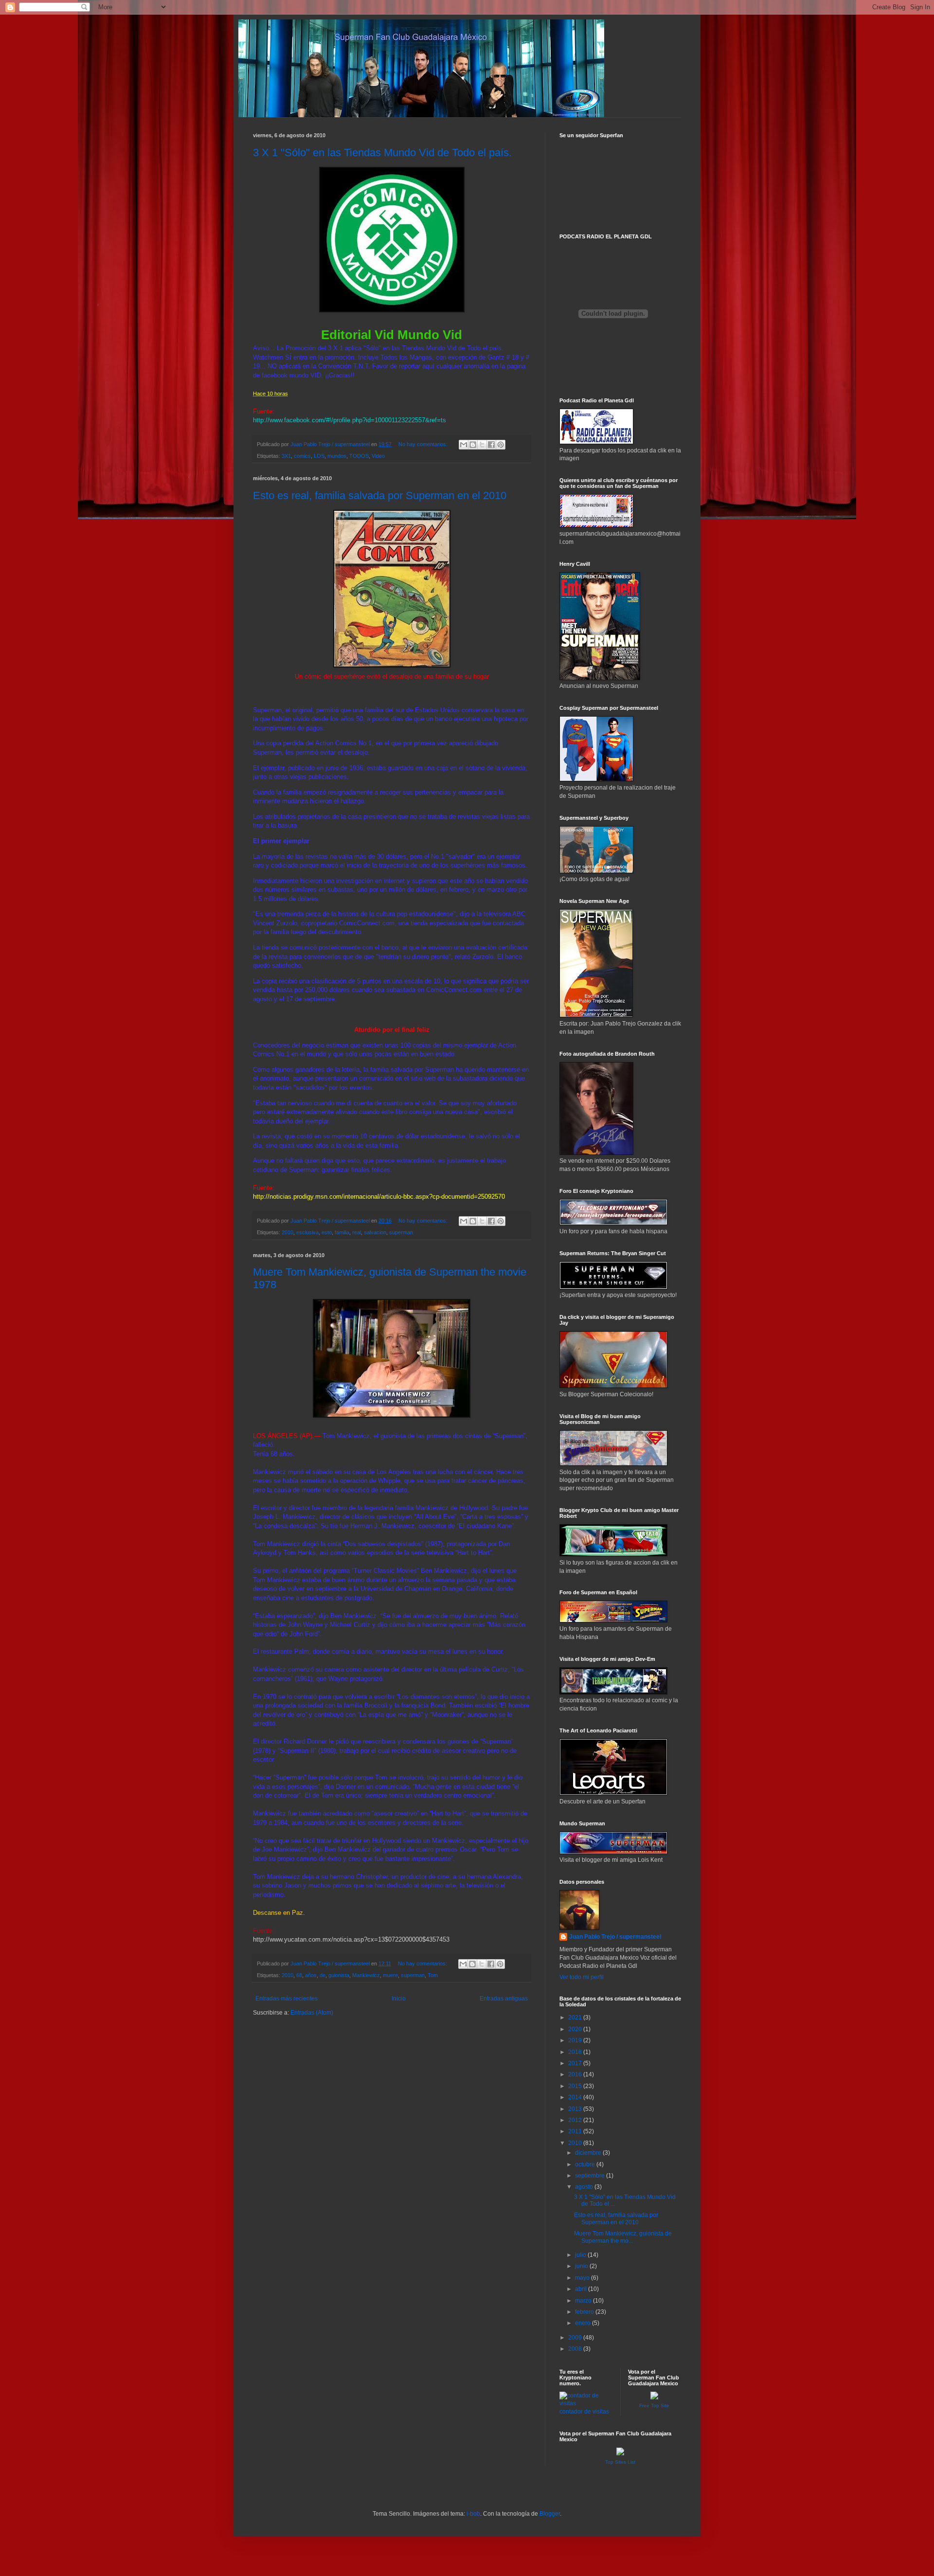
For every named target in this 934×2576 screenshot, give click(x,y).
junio (582, 2266)
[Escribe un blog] (473, 445)
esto (327, 1232)
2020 (576, 2029)
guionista (339, 1975)
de (323, 1975)
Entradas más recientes (287, 1999)
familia (342, 1232)
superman (401, 1232)
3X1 (286, 456)
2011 (576, 2131)
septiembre (591, 2176)
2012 (576, 2120)
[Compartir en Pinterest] (501, 445)
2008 (576, 2349)
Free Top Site (654, 2405)
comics (302, 456)
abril (582, 2289)
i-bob (473, 2514)
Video (378, 456)
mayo (583, 2278)
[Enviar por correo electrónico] (464, 445)
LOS (319, 456)
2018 (576, 2052)
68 (299, 1975)
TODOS (359, 456)
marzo (584, 2301)
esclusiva (307, 1232)
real (357, 1232)
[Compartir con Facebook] (491, 445)
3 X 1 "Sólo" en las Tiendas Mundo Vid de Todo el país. (382, 153)
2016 (576, 2074)
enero (584, 2323)
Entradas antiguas (504, 1999)
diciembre (589, 2153)
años (311, 1975)
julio (581, 2255)
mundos (337, 456)
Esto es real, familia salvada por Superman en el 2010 (380, 495)
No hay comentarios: (424, 444)
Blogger (550, 2514)
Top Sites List (620, 2462)
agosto (585, 2187)
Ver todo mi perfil (582, 1977)
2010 (287, 1232)
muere (390, 1975)
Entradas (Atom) (312, 2013)
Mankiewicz (366, 1975)
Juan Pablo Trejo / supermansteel (615, 1937)
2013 (576, 2109)
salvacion (375, 1232)
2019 (576, 2040)
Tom (433, 1975)
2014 (576, 2097)
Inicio (399, 1999)
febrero (585, 2312)
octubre (586, 2164)
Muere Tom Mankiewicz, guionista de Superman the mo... (623, 2237)
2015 (576, 2086)
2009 (576, 2338)
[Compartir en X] (482, 445)
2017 (576, 2063)
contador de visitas (584, 2412)
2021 (576, 2018)
